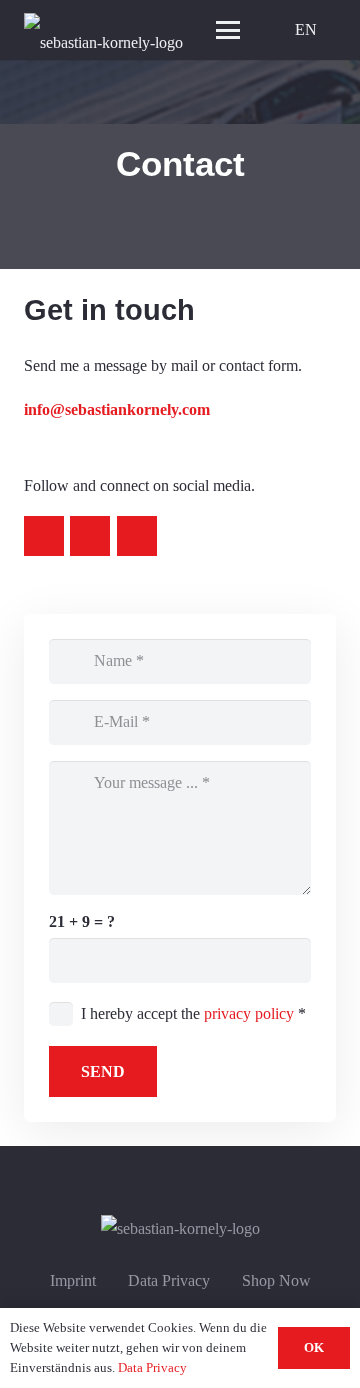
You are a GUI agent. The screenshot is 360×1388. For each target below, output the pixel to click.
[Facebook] (137, 536)
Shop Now (276, 1280)
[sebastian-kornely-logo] (103, 30)
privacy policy (249, 1013)
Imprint (73, 1280)
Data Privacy (169, 1280)
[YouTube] (90, 536)
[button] (228, 30)
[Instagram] (44, 536)
